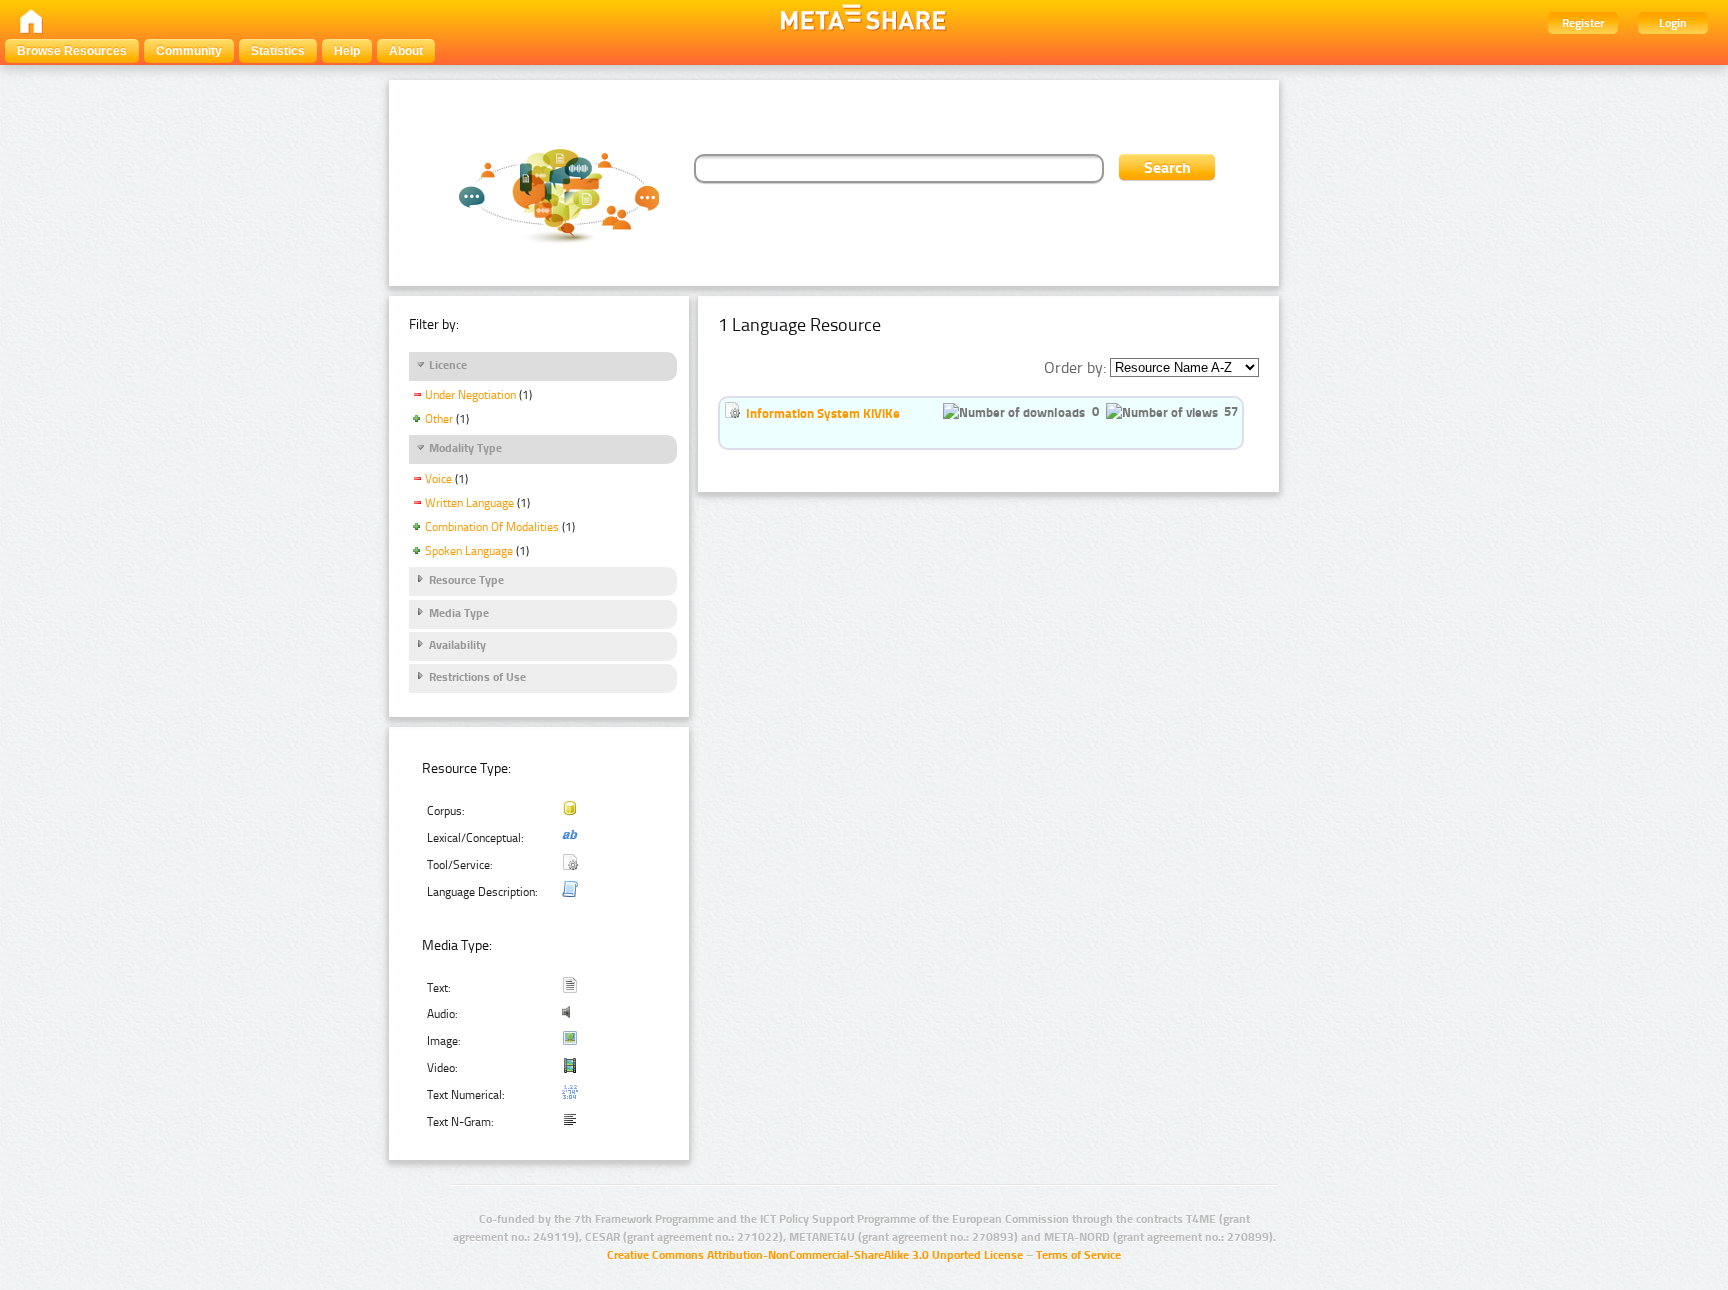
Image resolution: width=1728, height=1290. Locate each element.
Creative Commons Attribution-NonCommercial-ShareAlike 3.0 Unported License (815, 1255)
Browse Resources (72, 51)
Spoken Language (469, 551)
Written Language (469, 503)
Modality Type (465, 448)
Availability (457, 645)
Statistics (278, 51)
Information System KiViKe (823, 413)
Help (347, 51)
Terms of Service (1078, 1255)
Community (189, 51)
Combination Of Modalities (492, 527)
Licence (448, 365)
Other (439, 419)
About (406, 51)
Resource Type (466, 580)
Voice (438, 479)
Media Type (459, 613)
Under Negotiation (470, 395)
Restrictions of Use (477, 677)
